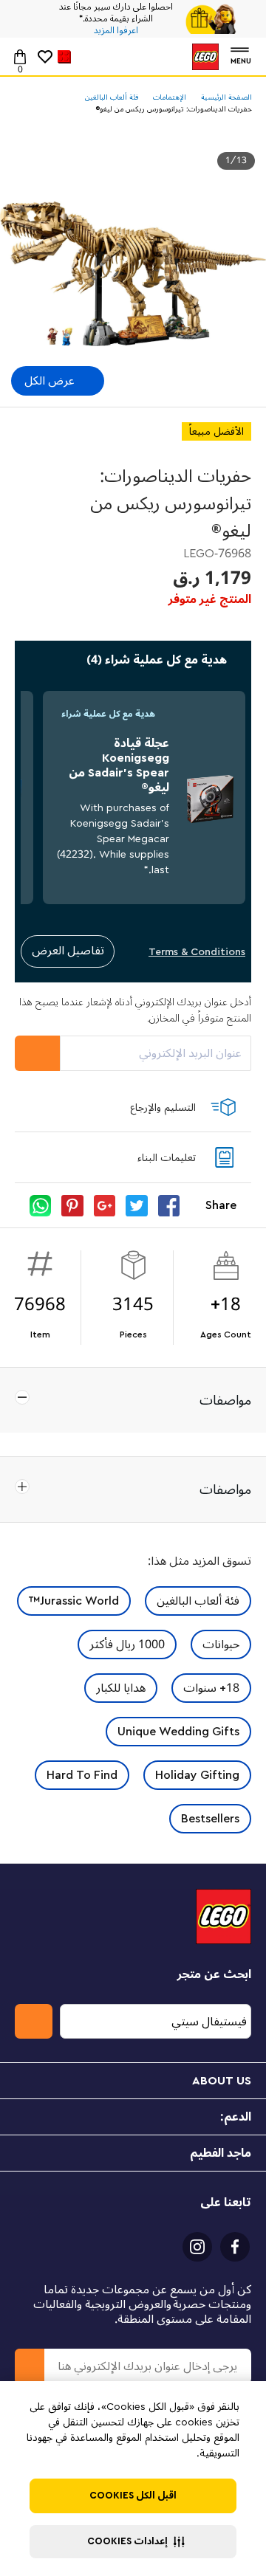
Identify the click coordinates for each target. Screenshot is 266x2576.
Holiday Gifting (197, 1775)
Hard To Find (82, 1775)
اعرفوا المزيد (116, 31)
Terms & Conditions (197, 952)
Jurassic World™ (74, 1601)
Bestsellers (210, 1819)
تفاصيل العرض (68, 951)
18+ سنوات (211, 1688)
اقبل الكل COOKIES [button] (133, 2496)
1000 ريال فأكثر (127, 1645)
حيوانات (221, 1645)
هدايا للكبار (121, 1688)
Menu (241, 59)
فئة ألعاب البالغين (198, 1601)
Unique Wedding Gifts (178, 1732)
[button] (133, 2542)
